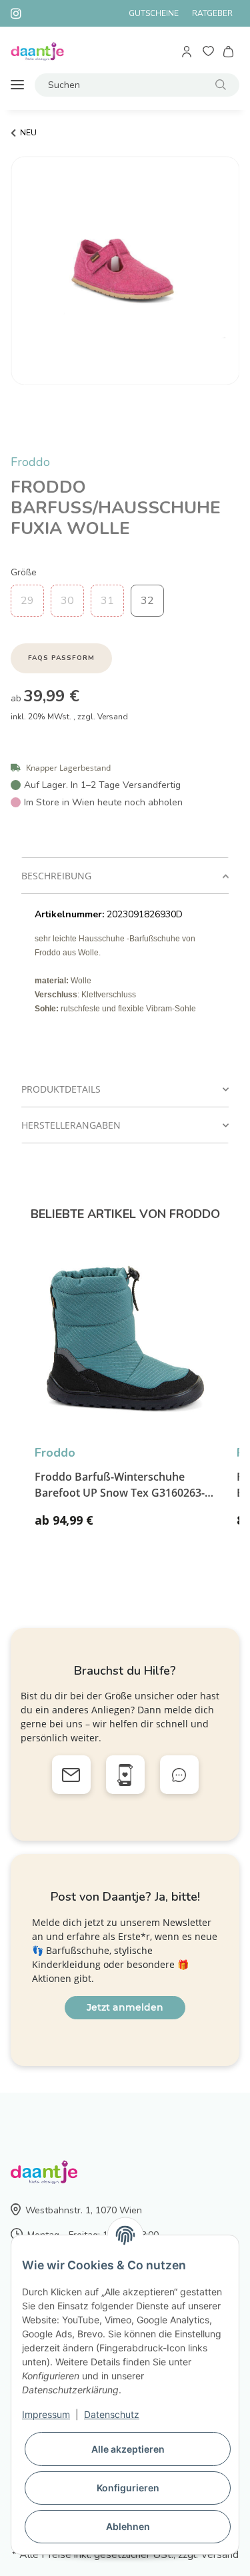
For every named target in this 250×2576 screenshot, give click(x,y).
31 (107, 601)
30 (67, 601)
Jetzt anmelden (125, 2007)
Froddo (30, 462)
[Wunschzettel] (208, 52)
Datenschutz (112, 2414)
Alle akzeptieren (128, 2449)
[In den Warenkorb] (21, 446)
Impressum (46, 2414)
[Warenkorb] (229, 52)
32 (147, 601)
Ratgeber (212, 13)
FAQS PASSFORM (61, 658)
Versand (113, 717)
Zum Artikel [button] (180, 1526)
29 (27, 601)
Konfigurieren (128, 2488)
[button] (188, 52)
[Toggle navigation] (17, 85)
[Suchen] (221, 85)
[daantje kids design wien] (37, 52)
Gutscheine (154, 13)
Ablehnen (128, 2526)
